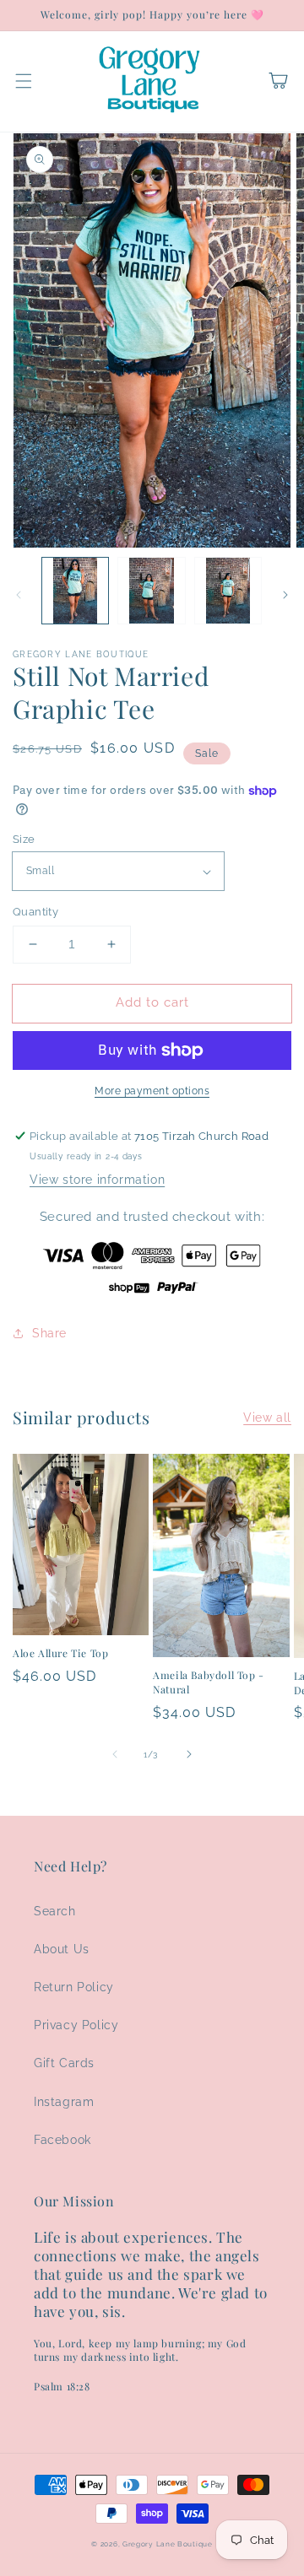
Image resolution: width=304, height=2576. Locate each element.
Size (24, 839)
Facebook (62, 2140)
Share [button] (49, 1333)
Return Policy (74, 1987)
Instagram (64, 2102)
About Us (62, 1949)
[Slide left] (19, 595)
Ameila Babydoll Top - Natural (209, 1682)
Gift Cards (64, 2063)
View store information (97, 1180)
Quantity (35, 912)
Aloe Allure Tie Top (60, 1653)
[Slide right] (285, 595)
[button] (24, 81)
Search (55, 1911)
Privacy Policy (76, 2025)
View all (267, 1418)
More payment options (152, 1091)
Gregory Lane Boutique (168, 2544)
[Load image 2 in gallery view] (151, 591)
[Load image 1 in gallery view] (75, 591)
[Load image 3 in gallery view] (228, 591)
